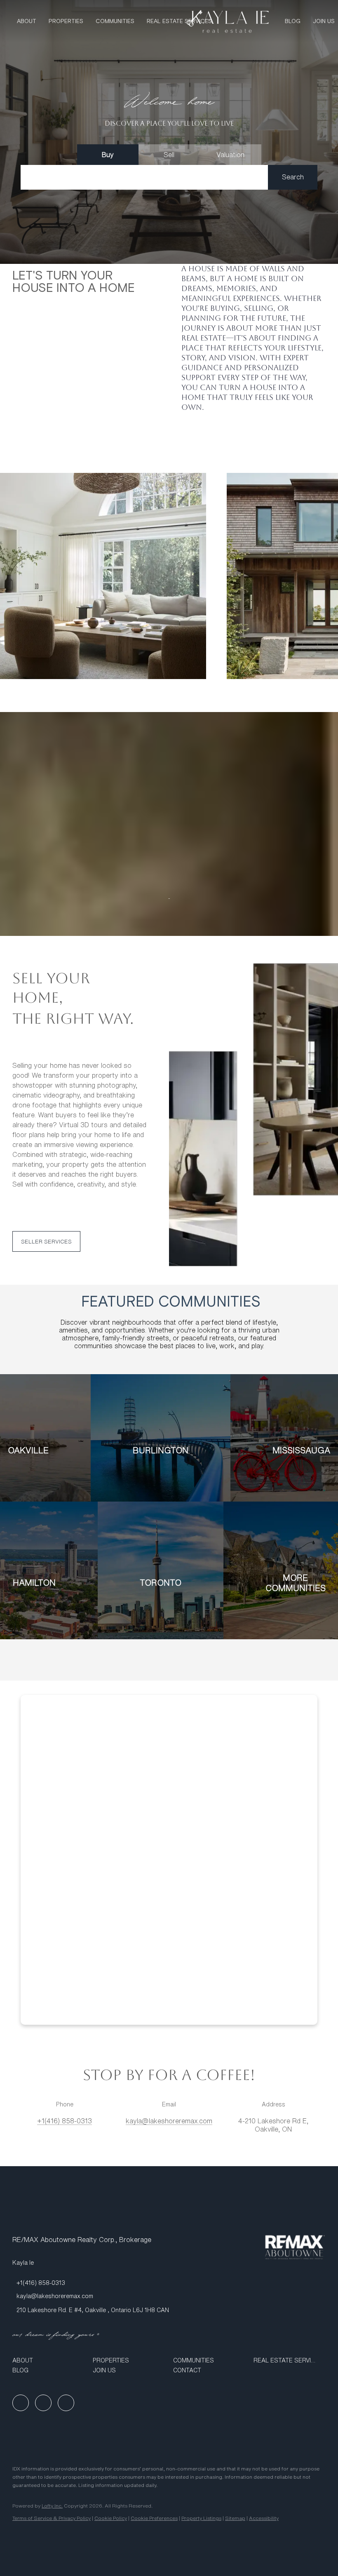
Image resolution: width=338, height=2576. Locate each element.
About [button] (27, 21)
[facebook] (21, 2403)
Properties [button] (66, 21)
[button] (293, 177)
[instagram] (66, 2403)
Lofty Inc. (52, 2506)
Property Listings (201, 2518)
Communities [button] (115, 21)
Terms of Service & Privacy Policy (52, 2518)
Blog (293, 21)
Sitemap (235, 2518)
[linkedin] (43, 2403)
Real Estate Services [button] (179, 21)
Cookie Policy (111, 2518)
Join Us (324, 21)
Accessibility (264, 2518)
